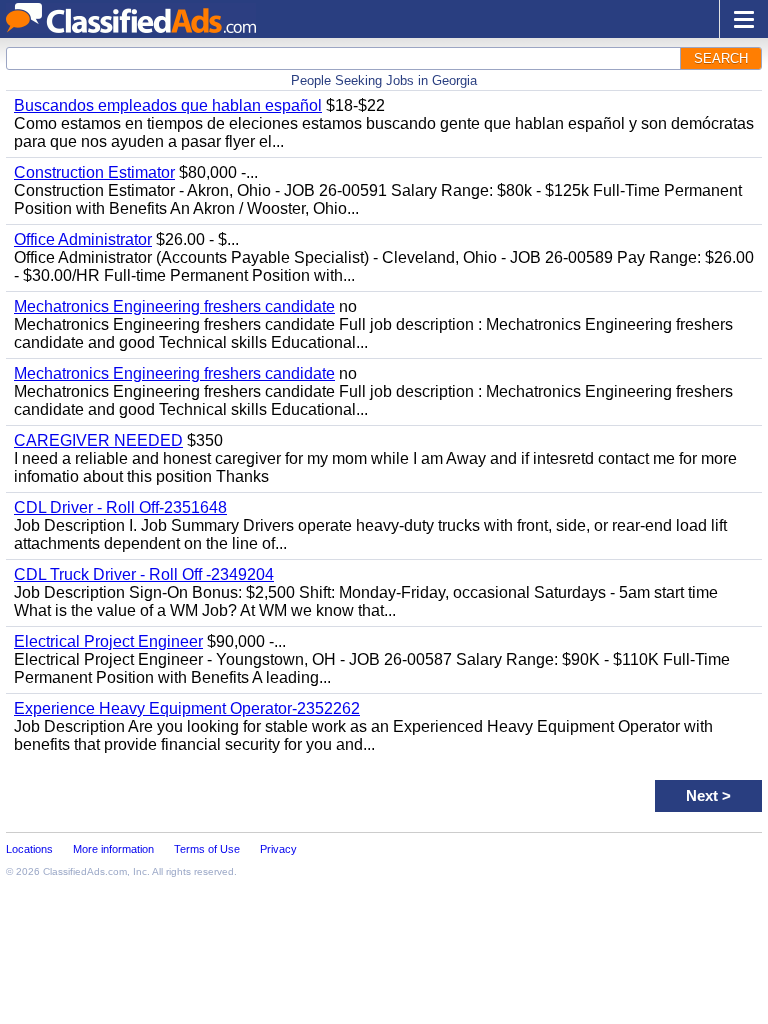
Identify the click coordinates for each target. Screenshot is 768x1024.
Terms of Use (207, 849)
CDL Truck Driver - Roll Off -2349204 (144, 574)
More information (113, 849)
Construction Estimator (94, 172)
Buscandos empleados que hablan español (168, 105)
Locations (29, 849)
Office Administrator (83, 239)
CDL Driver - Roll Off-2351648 (120, 507)
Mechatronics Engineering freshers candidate (174, 306)
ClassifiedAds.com (85, 871)
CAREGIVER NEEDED (98, 440)
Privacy (278, 849)
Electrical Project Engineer (108, 641)
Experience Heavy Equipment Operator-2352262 (187, 708)
